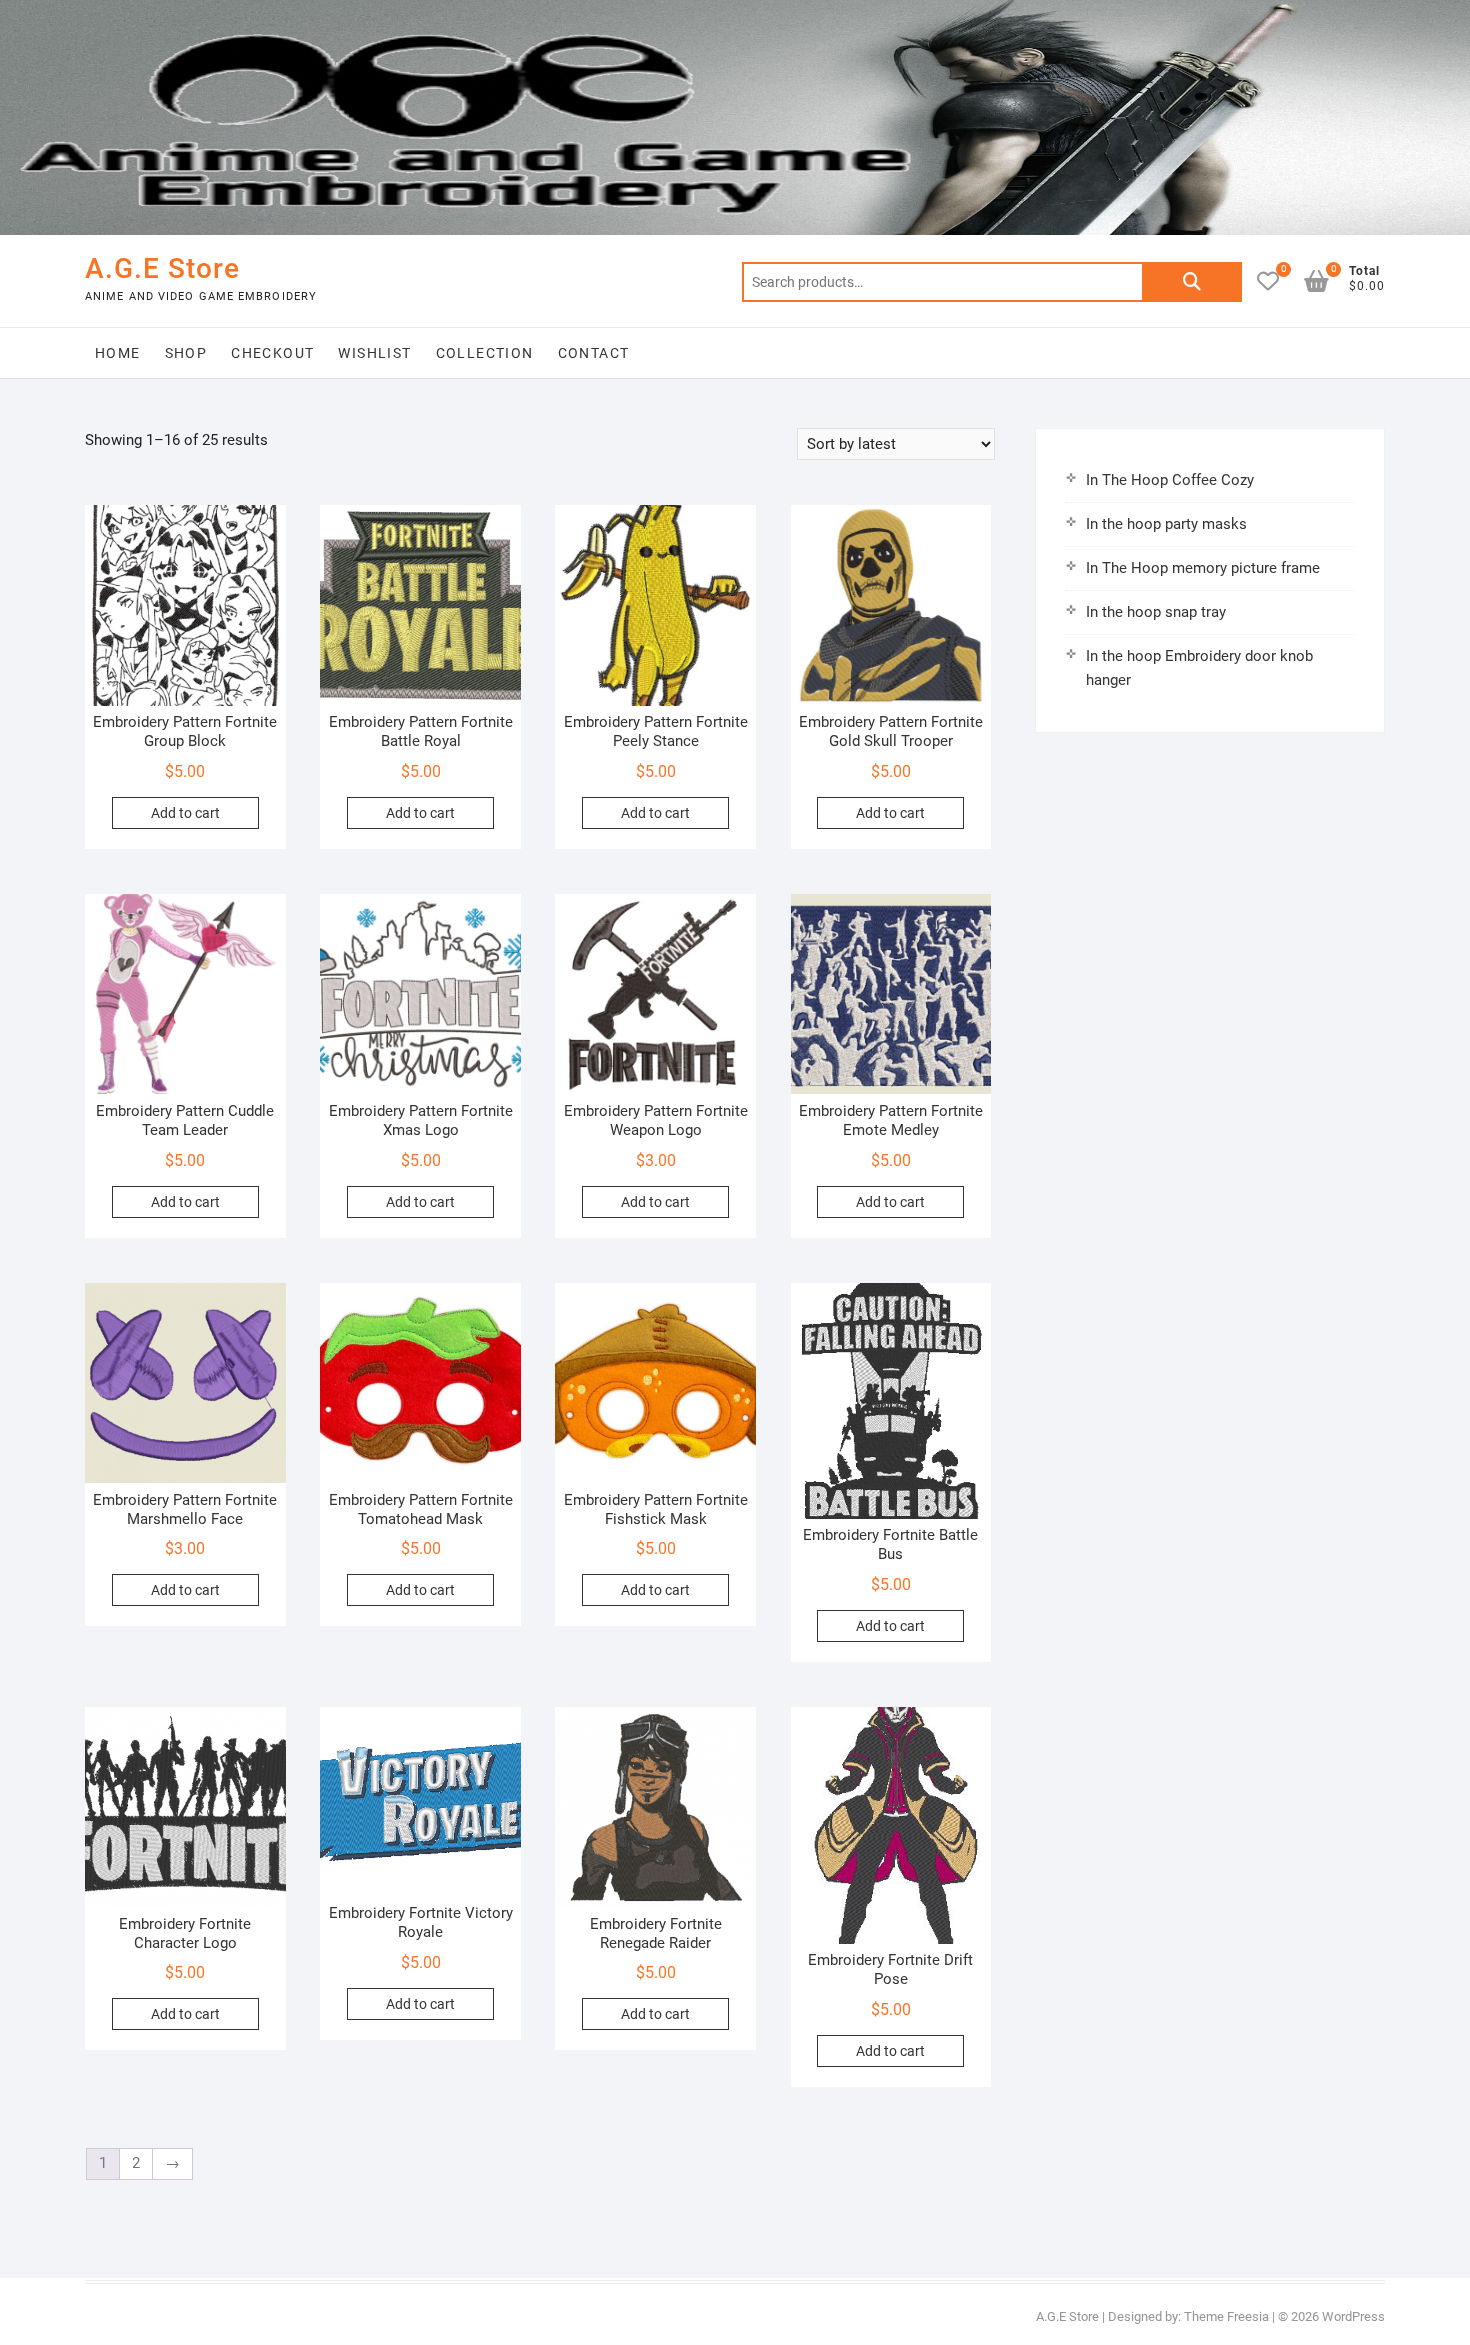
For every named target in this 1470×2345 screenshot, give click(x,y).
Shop (186, 353)
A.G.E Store (162, 268)
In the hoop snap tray (1156, 612)
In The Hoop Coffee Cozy (1170, 480)
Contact (594, 353)
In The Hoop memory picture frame (1203, 568)
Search (1192, 282)
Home (118, 353)
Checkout (272, 353)
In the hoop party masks (1166, 524)
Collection (485, 353)
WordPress (1353, 2316)
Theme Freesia (1226, 2316)
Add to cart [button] (185, 813)
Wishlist (374, 353)
